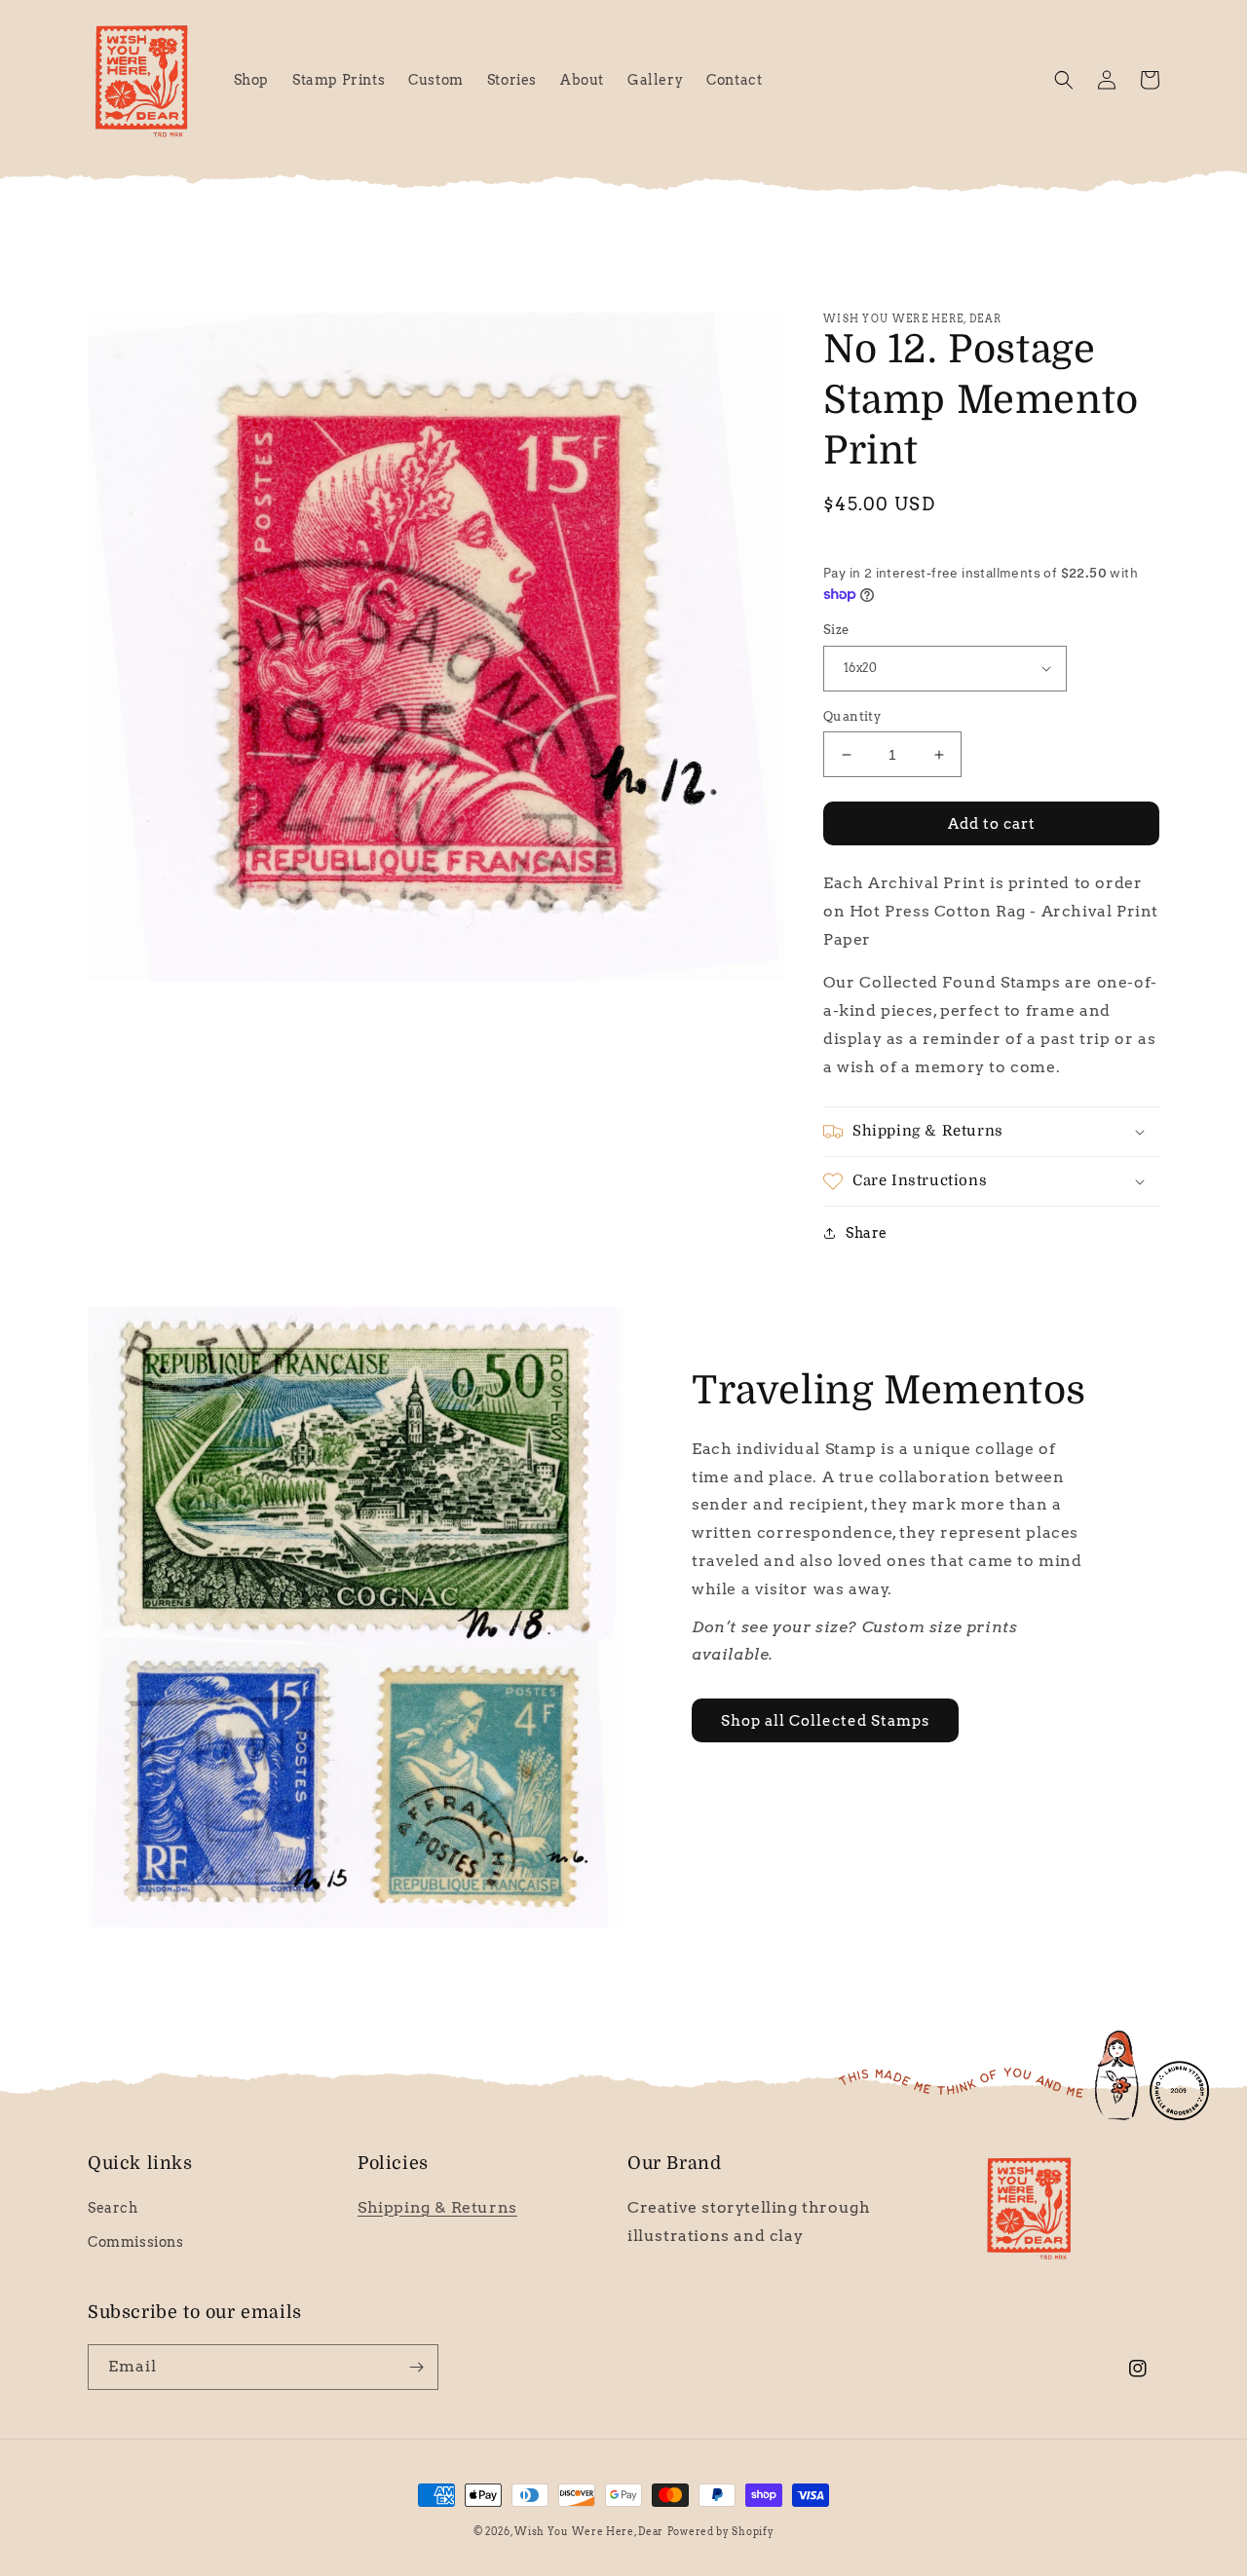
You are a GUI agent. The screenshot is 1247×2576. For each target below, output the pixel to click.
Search (113, 2208)
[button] (1064, 80)
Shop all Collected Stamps (825, 1721)
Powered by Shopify (721, 2531)
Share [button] (867, 1233)
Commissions (136, 2242)
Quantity (852, 716)
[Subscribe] (416, 2367)
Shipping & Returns (437, 2207)
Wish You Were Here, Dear (589, 2531)
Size (836, 630)
